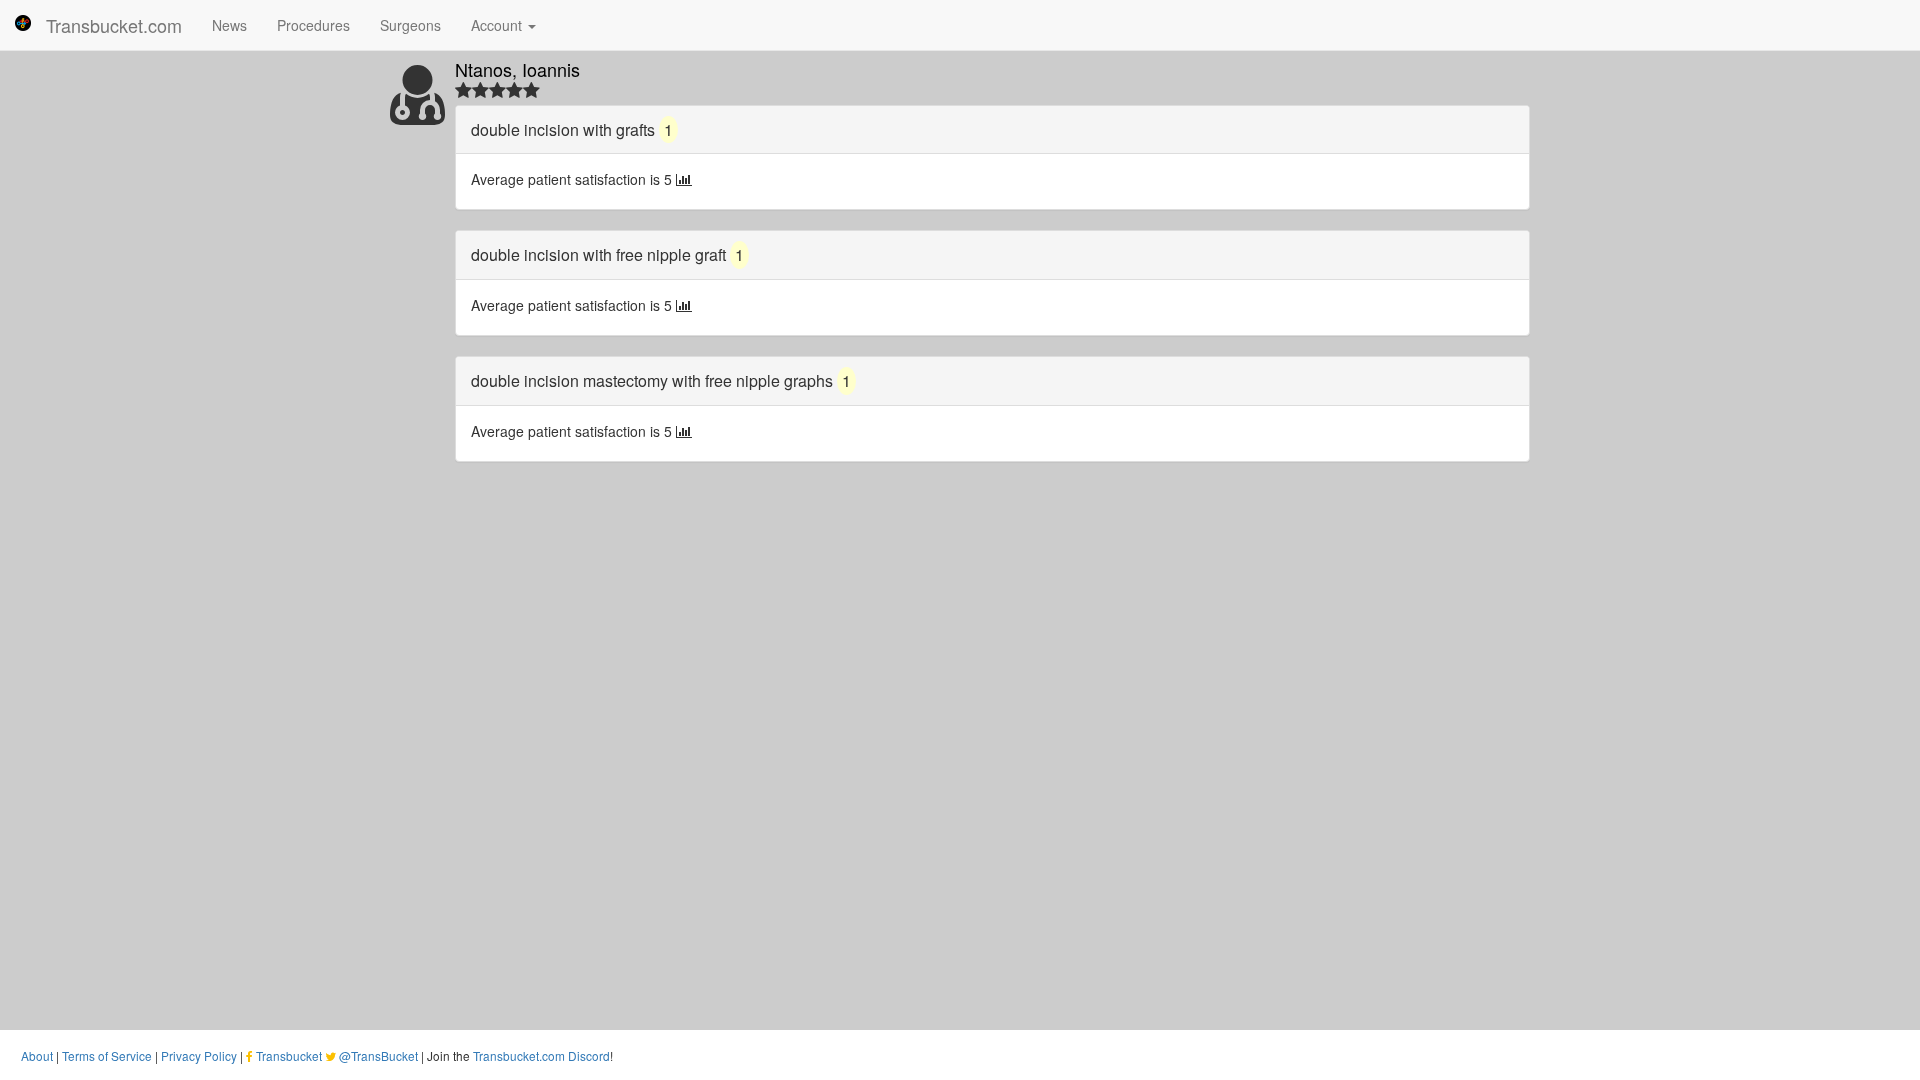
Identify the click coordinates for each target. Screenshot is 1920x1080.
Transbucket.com (114, 25)
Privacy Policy (199, 1055)
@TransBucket (378, 1055)
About (37, 1055)
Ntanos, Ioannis (517, 69)
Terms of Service (107, 1055)
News (229, 25)
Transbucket (289, 1055)
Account (498, 25)
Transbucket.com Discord (541, 1055)
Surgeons (410, 25)
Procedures (313, 25)
